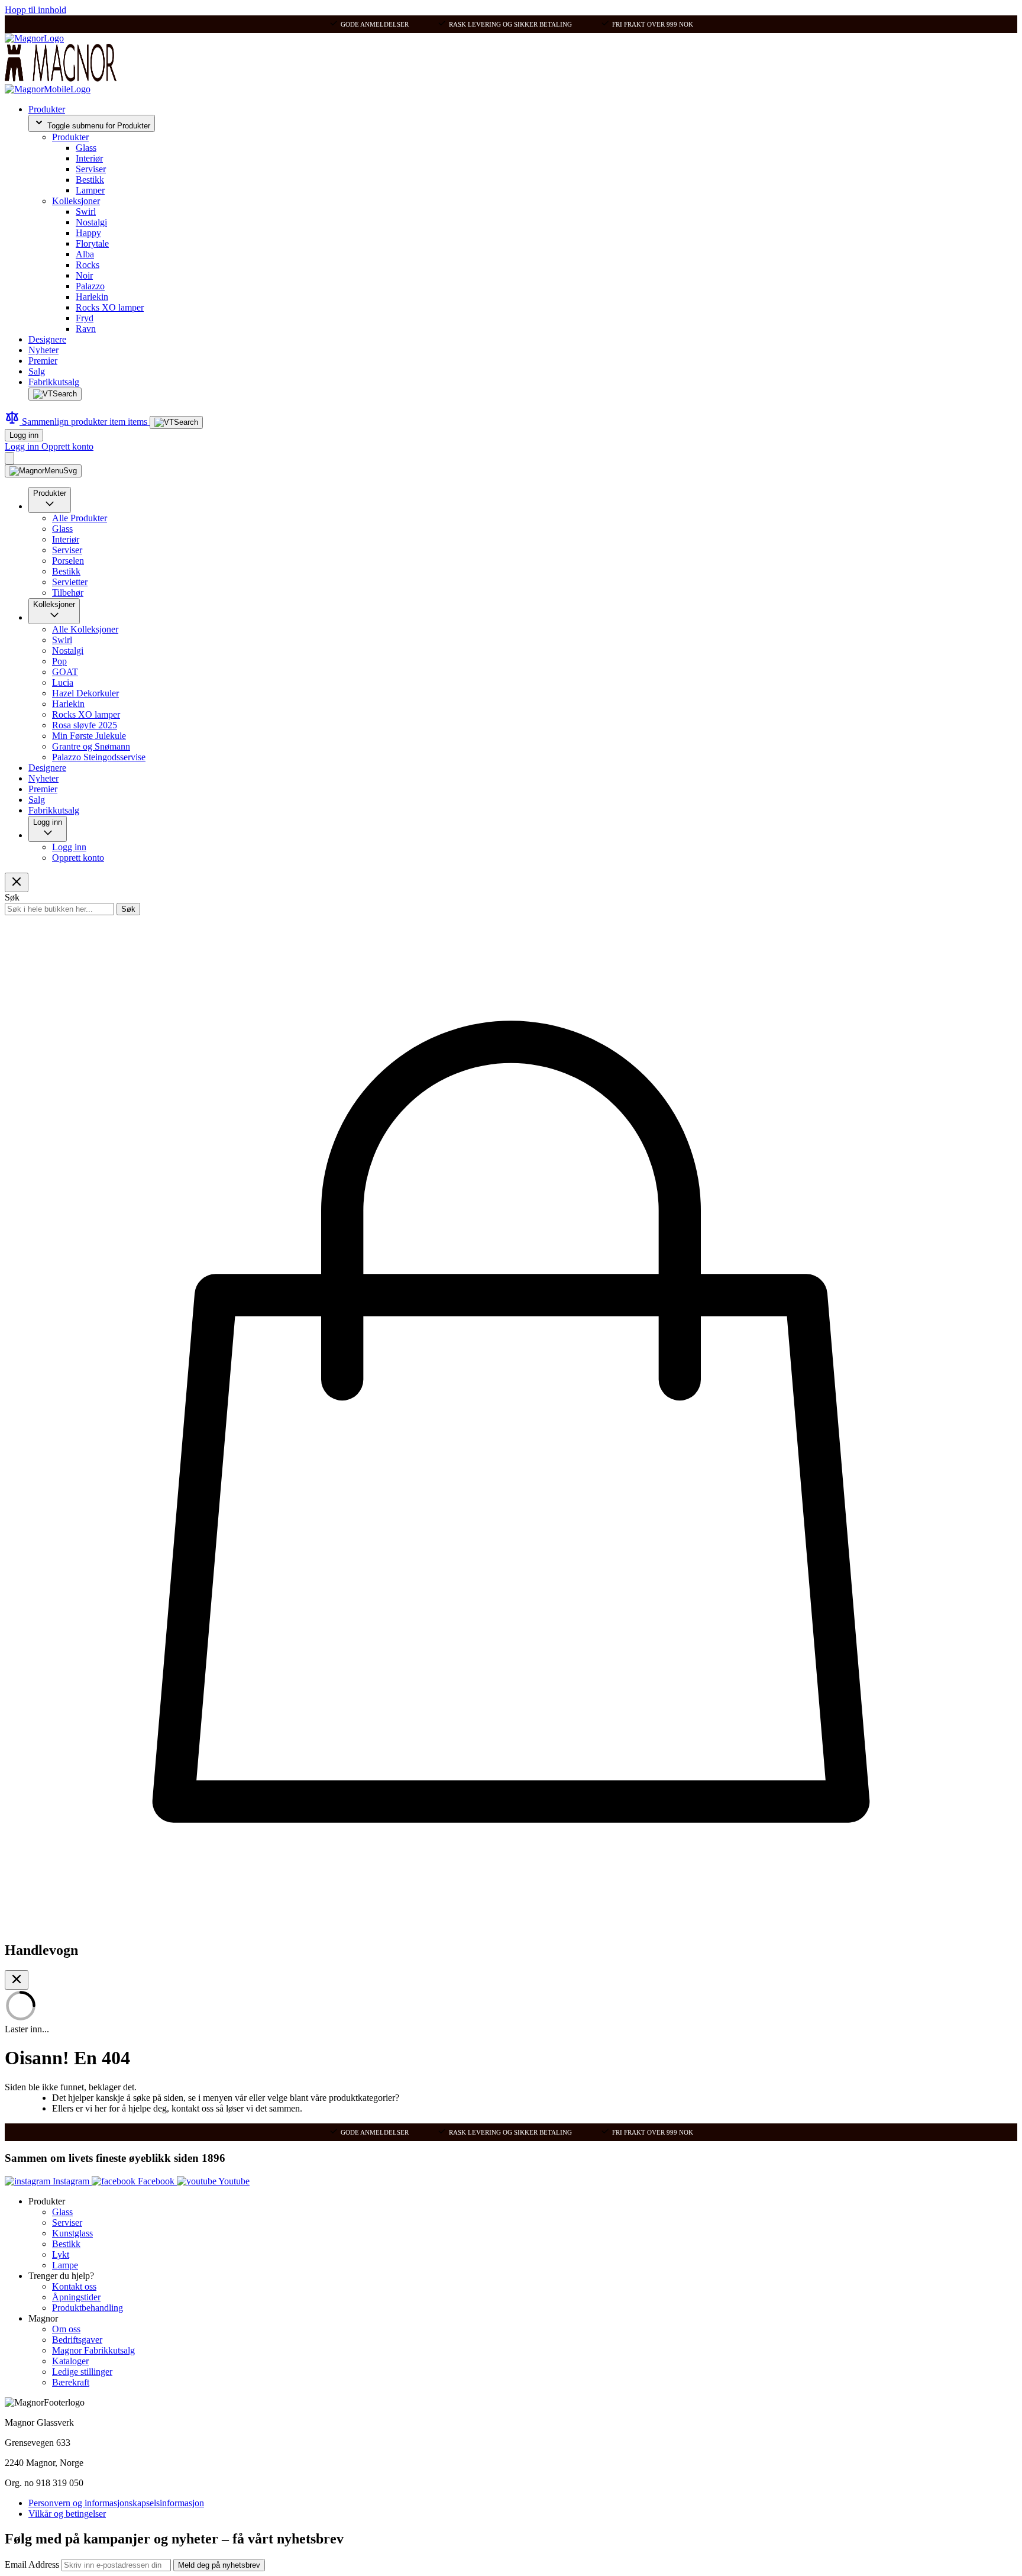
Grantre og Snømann (91, 746)
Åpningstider (76, 2297)
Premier (43, 361)
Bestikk (90, 180)
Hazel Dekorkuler (85, 693)
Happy (88, 233)
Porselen (68, 561)
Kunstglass (72, 2233)
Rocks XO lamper (110, 307)
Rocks (88, 265)
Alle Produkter (80, 518)
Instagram (71, 2181)
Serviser (91, 169)
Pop (59, 661)
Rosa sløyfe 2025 (85, 725)
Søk (128, 909)
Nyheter (43, 350)
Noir (84, 275)
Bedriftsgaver (77, 2340)
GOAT (65, 672)
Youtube (233, 2181)
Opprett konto (67, 446)
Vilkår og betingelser (67, 2514)
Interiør (89, 158)
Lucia (63, 682)
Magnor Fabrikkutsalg (93, 2350)
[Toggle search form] (55, 394)
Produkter (47, 109)
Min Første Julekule (89, 736)
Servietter (70, 582)
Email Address (33, 2564)
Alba (85, 254)
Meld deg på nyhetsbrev (219, 2565)
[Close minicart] (17, 1980)
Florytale (92, 243)
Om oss (66, 2329)
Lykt (61, 2254)
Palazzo (90, 286)
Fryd (85, 318)
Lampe (65, 2265)
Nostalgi (91, 222)
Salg (37, 371)
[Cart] (9, 458)
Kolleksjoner (76, 201)
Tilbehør (68, 593)
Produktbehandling (88, 2308)
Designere (47, 339)
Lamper (90, 190)
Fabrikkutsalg (54, 382)
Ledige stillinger (82, 2372)
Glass (86, 148)
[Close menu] (17, 882)
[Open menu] (43, 471)
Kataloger (70, 2361)
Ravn (86, 329)
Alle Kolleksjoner (85, 629)
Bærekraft (71, 2382)
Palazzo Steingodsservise (99, 757)
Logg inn (24, 435)
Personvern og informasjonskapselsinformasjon (116, 2503)
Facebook (156, 2181)
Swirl (86, 212)
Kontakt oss (74, 2286)
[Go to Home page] (34, 38)
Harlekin (92, 297)
